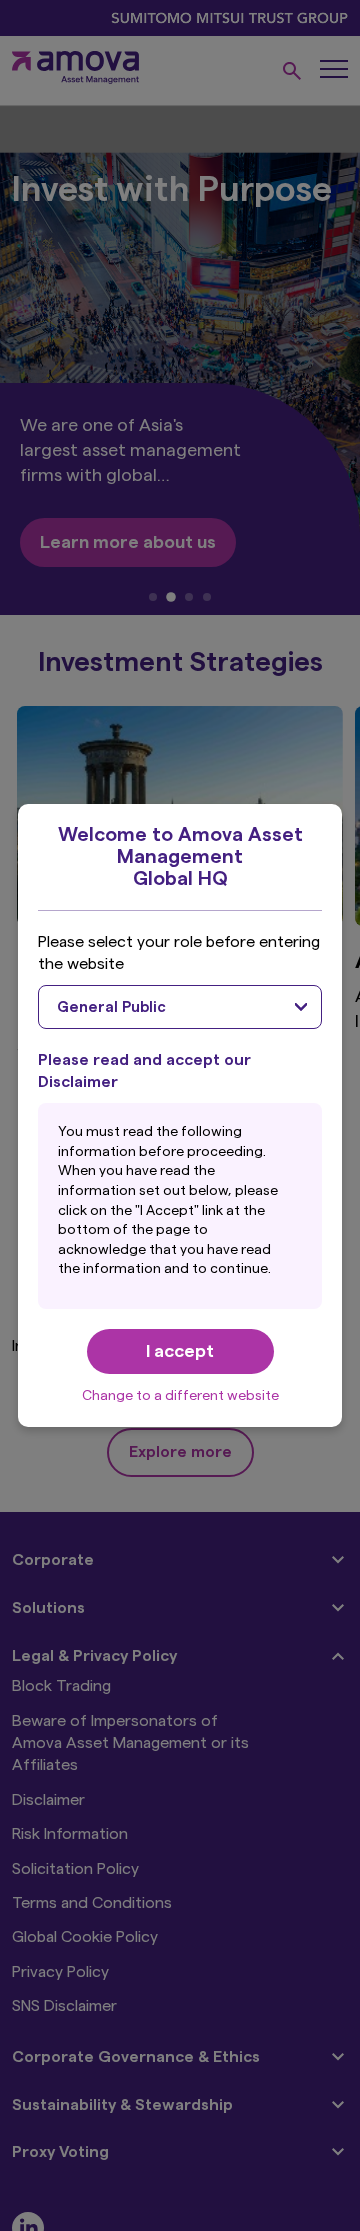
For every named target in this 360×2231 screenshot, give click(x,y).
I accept (180, 1351)
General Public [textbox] (111, 1007)
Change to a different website (180, 1396)
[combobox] (180, 1007)
